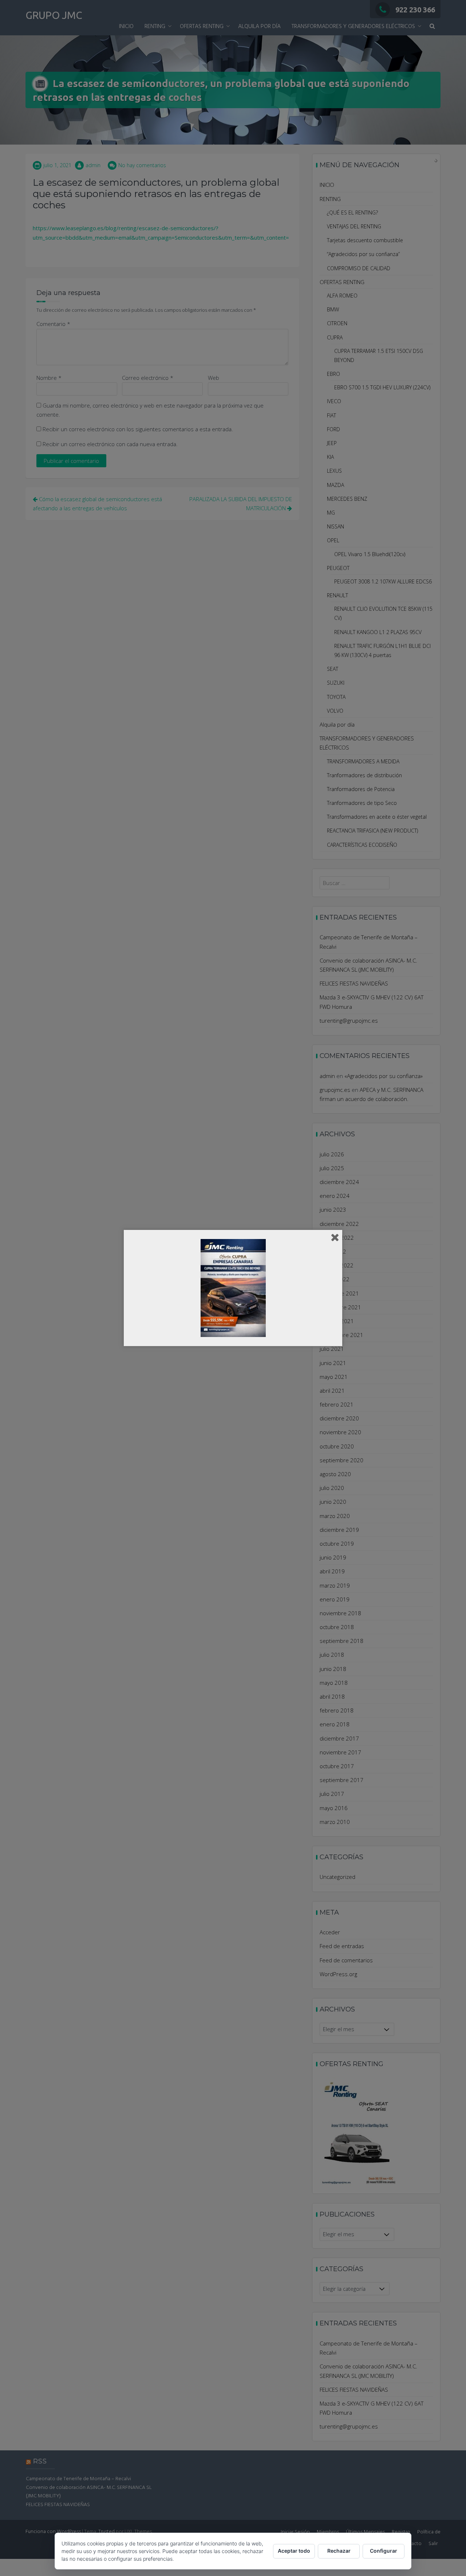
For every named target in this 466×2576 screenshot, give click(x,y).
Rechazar (339, 2551)
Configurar (384, 2551)
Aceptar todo (294, 2551)
